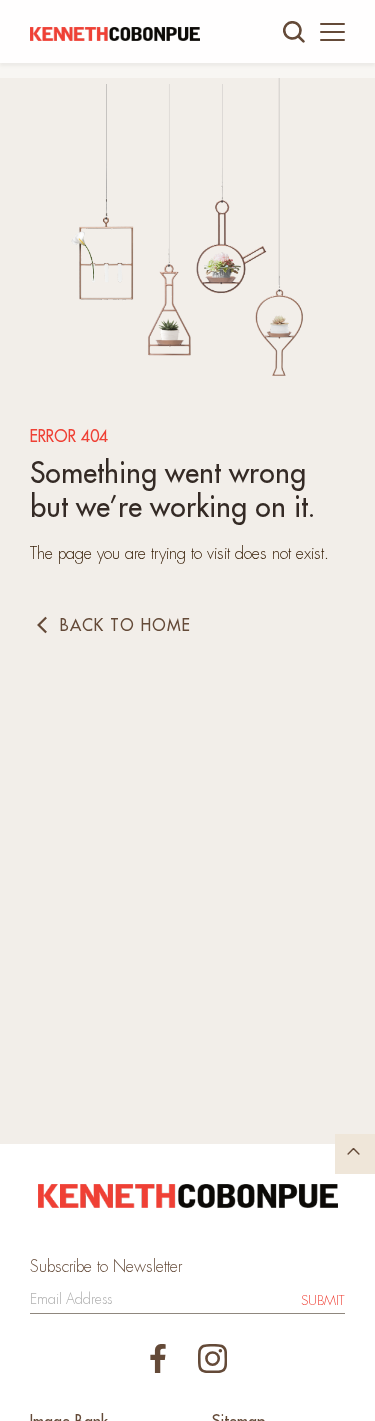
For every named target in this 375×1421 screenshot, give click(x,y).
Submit (323, 1300)
